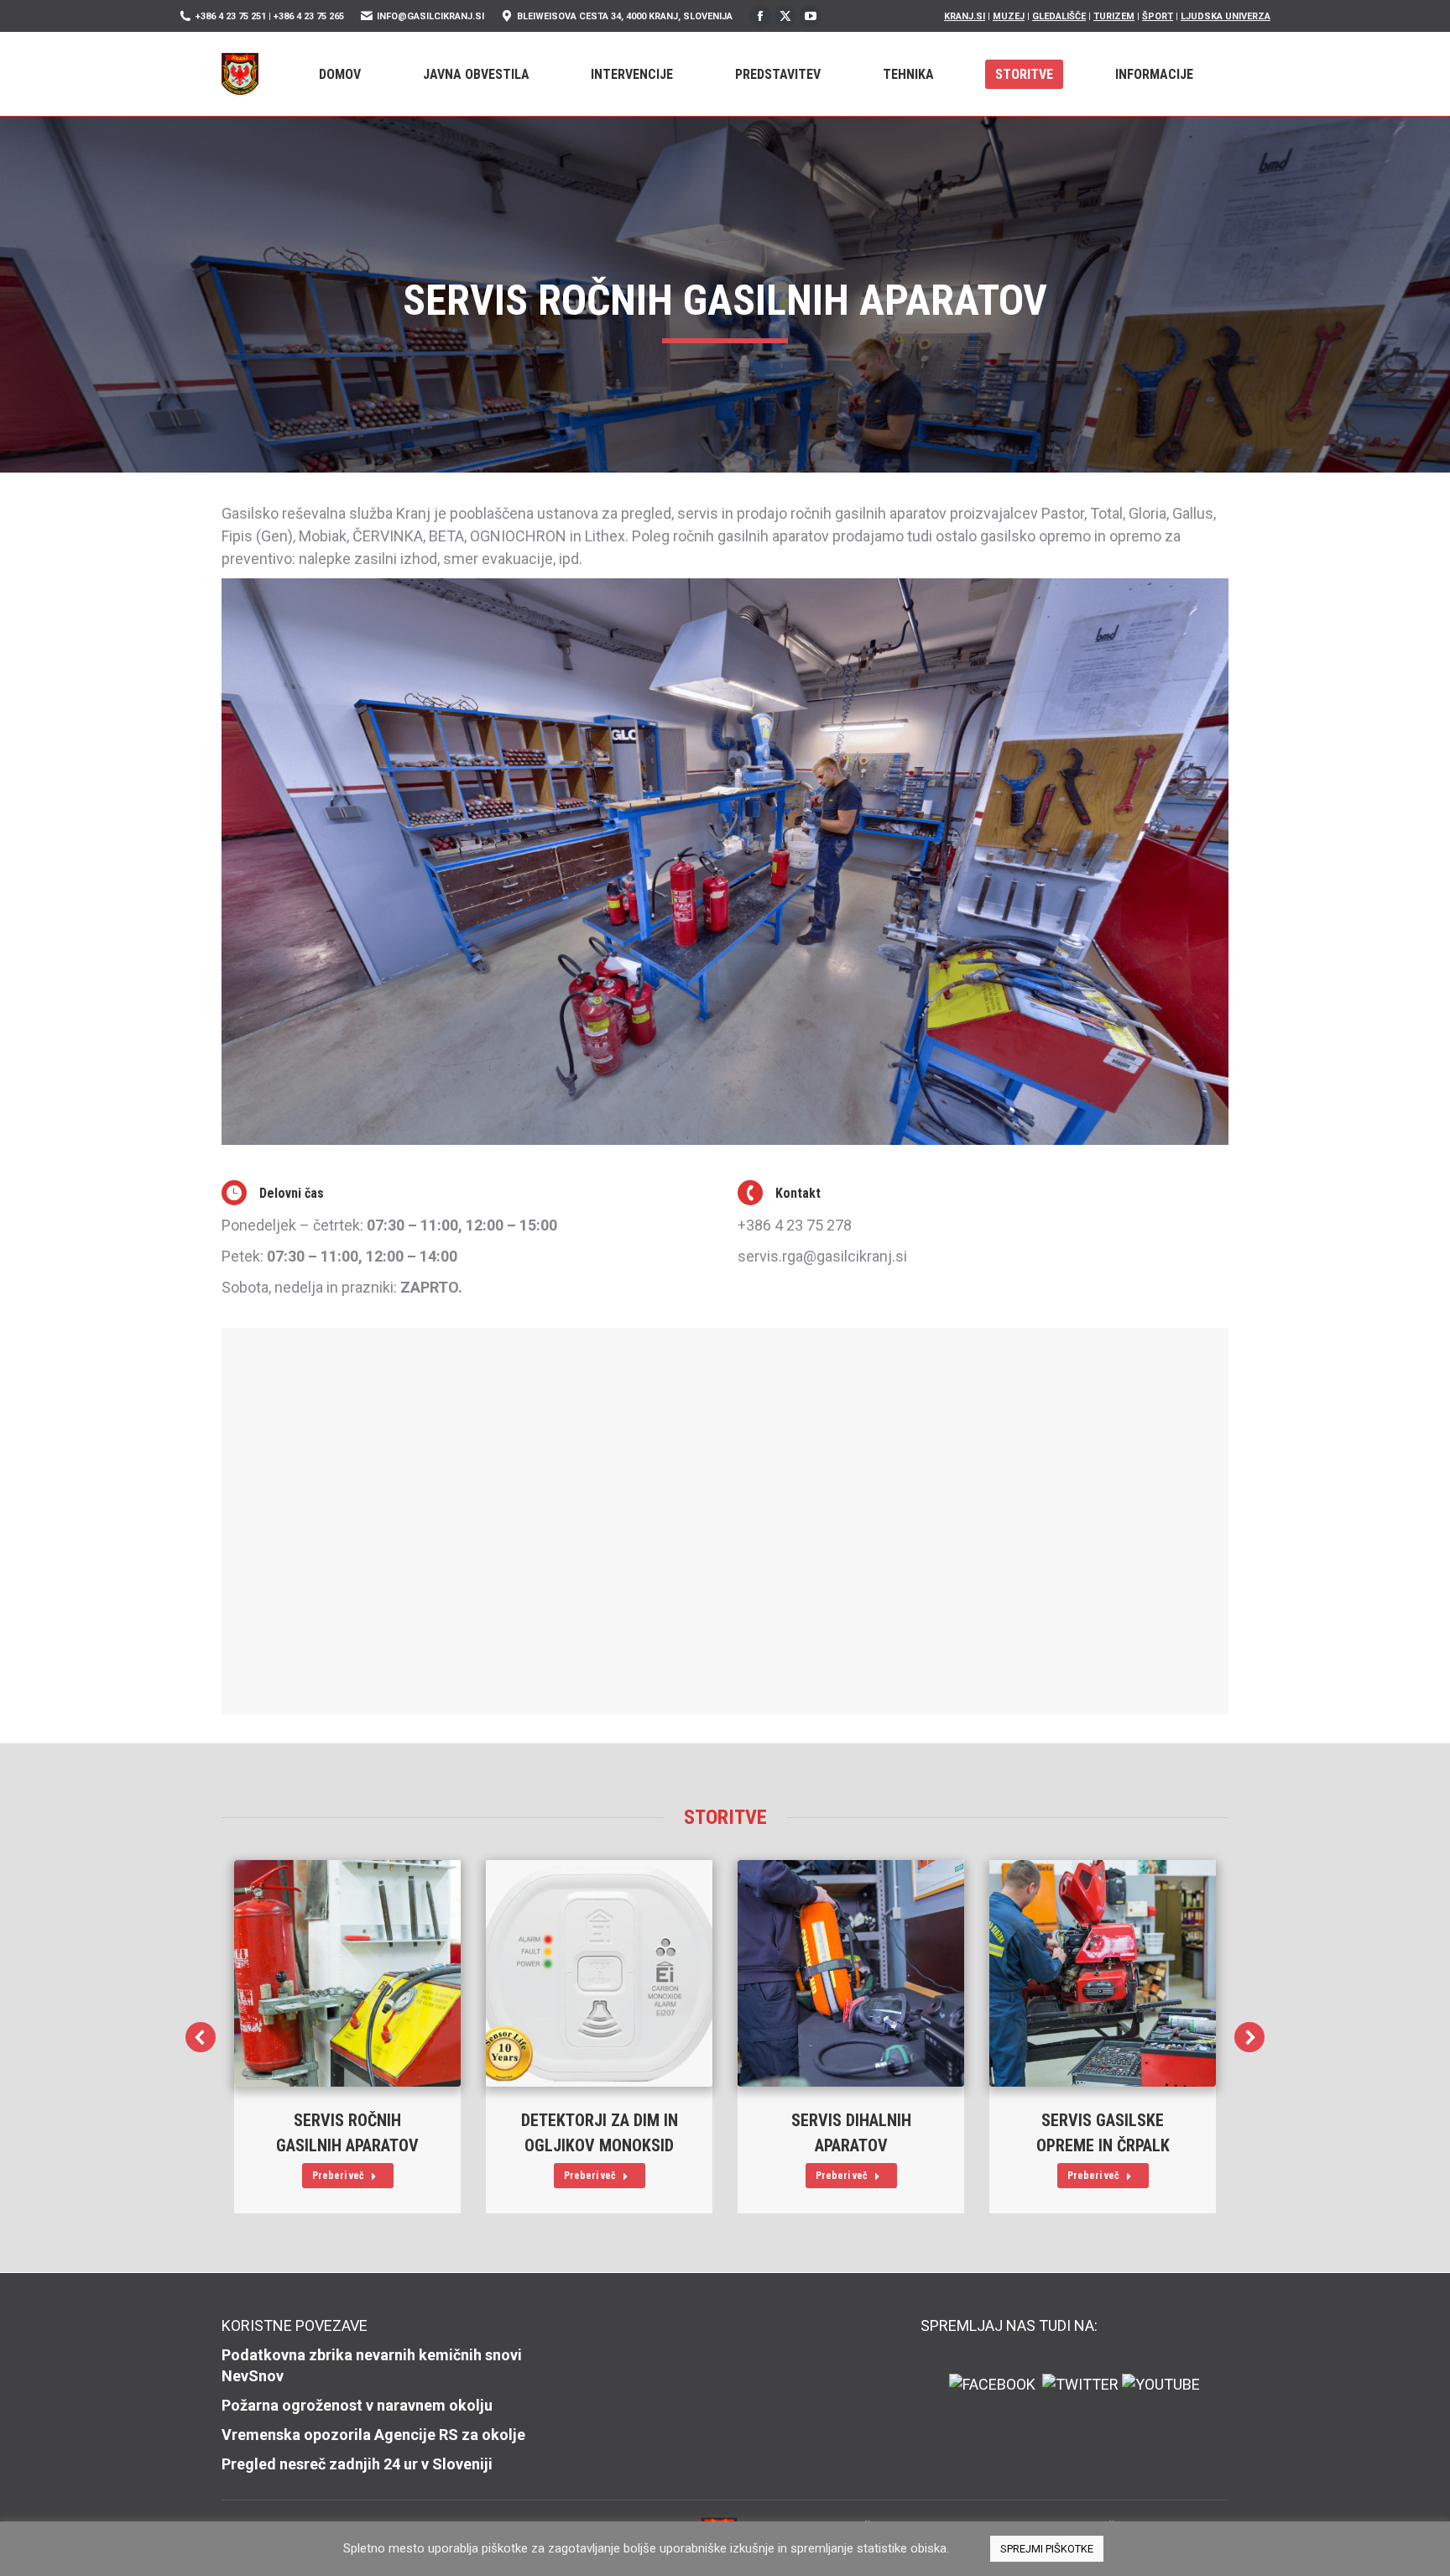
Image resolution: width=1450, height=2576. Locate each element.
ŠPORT (1158, 16)
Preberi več (338, 2176)
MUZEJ (1009, 16)
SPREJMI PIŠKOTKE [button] (1047, 2549)
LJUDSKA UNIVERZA (1226, 16)
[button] (201, 2037)
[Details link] (347, 1973)
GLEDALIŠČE (1059, 16)
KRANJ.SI (965, 16)
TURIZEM (1114, 16)
